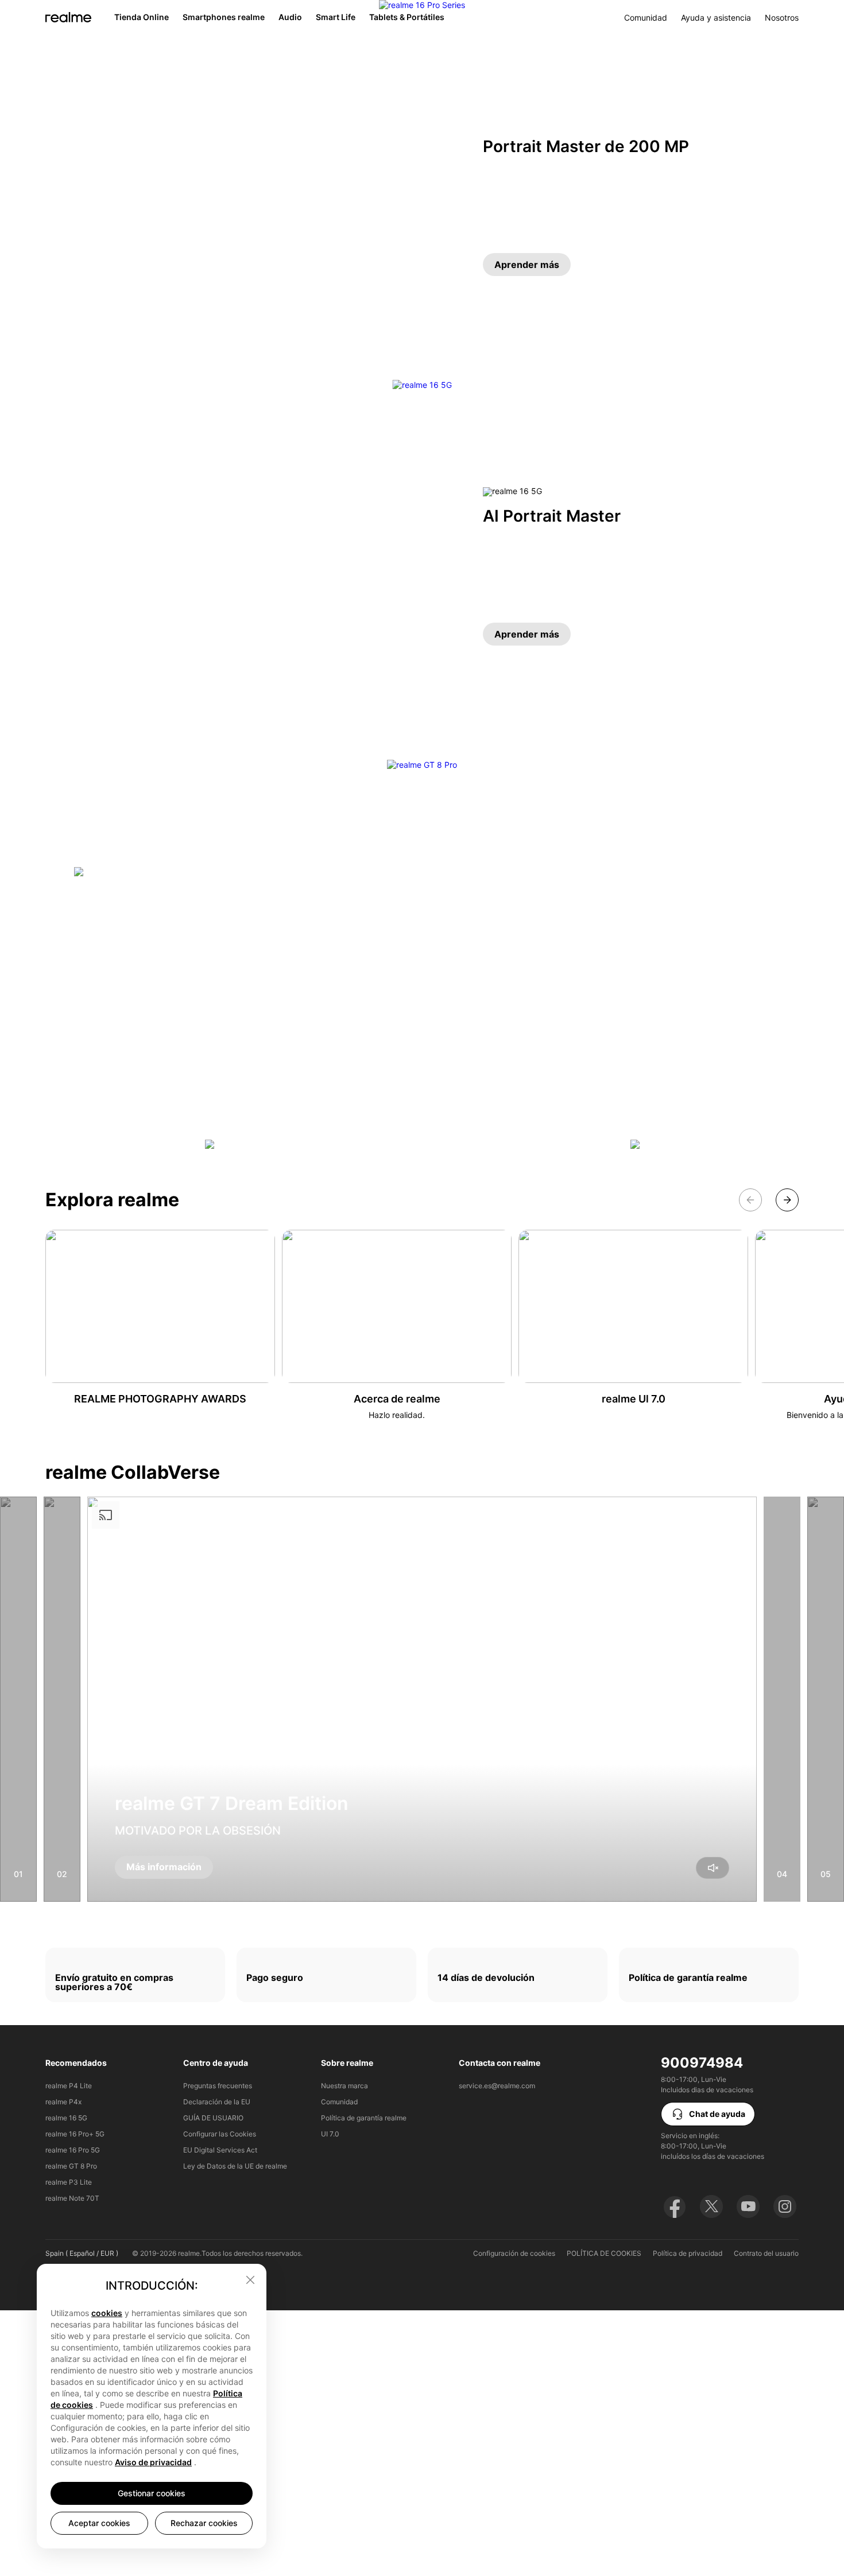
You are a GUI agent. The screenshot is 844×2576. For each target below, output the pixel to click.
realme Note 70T (72, 2198)
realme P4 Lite (69, 2086)
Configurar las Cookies (220, 2134)
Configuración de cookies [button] (514, 2253)
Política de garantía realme (364, 2118)
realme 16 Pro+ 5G (75, 2134)
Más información (164, 1867)
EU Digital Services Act (220, 2150)
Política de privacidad (688, 2253)
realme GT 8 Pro (71, 2166)
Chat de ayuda (717, 2114)
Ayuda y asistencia (716, 18)
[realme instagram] (785, 2206)
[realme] (68, 17)
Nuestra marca (344, 2086)
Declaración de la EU (217, 2102)
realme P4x (63, 2102)
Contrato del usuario (766, 2253)
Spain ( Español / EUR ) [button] (82, 2253)
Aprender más (527, 265)
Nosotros (782, 18)
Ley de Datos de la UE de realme (235, 2166)
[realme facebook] (675, 2206)
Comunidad (646, 18)
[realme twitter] (711, 2206)
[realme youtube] (748, 2206)
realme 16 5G (66, 2118)
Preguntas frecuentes (218, 2086)
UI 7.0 (330, 2134)
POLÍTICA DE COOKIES (604, 2253)
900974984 (702, 2063)
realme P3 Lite (69, 2182)
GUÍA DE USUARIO (213, 2118)
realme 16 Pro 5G (73, 2150)
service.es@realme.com (497, 2086)
